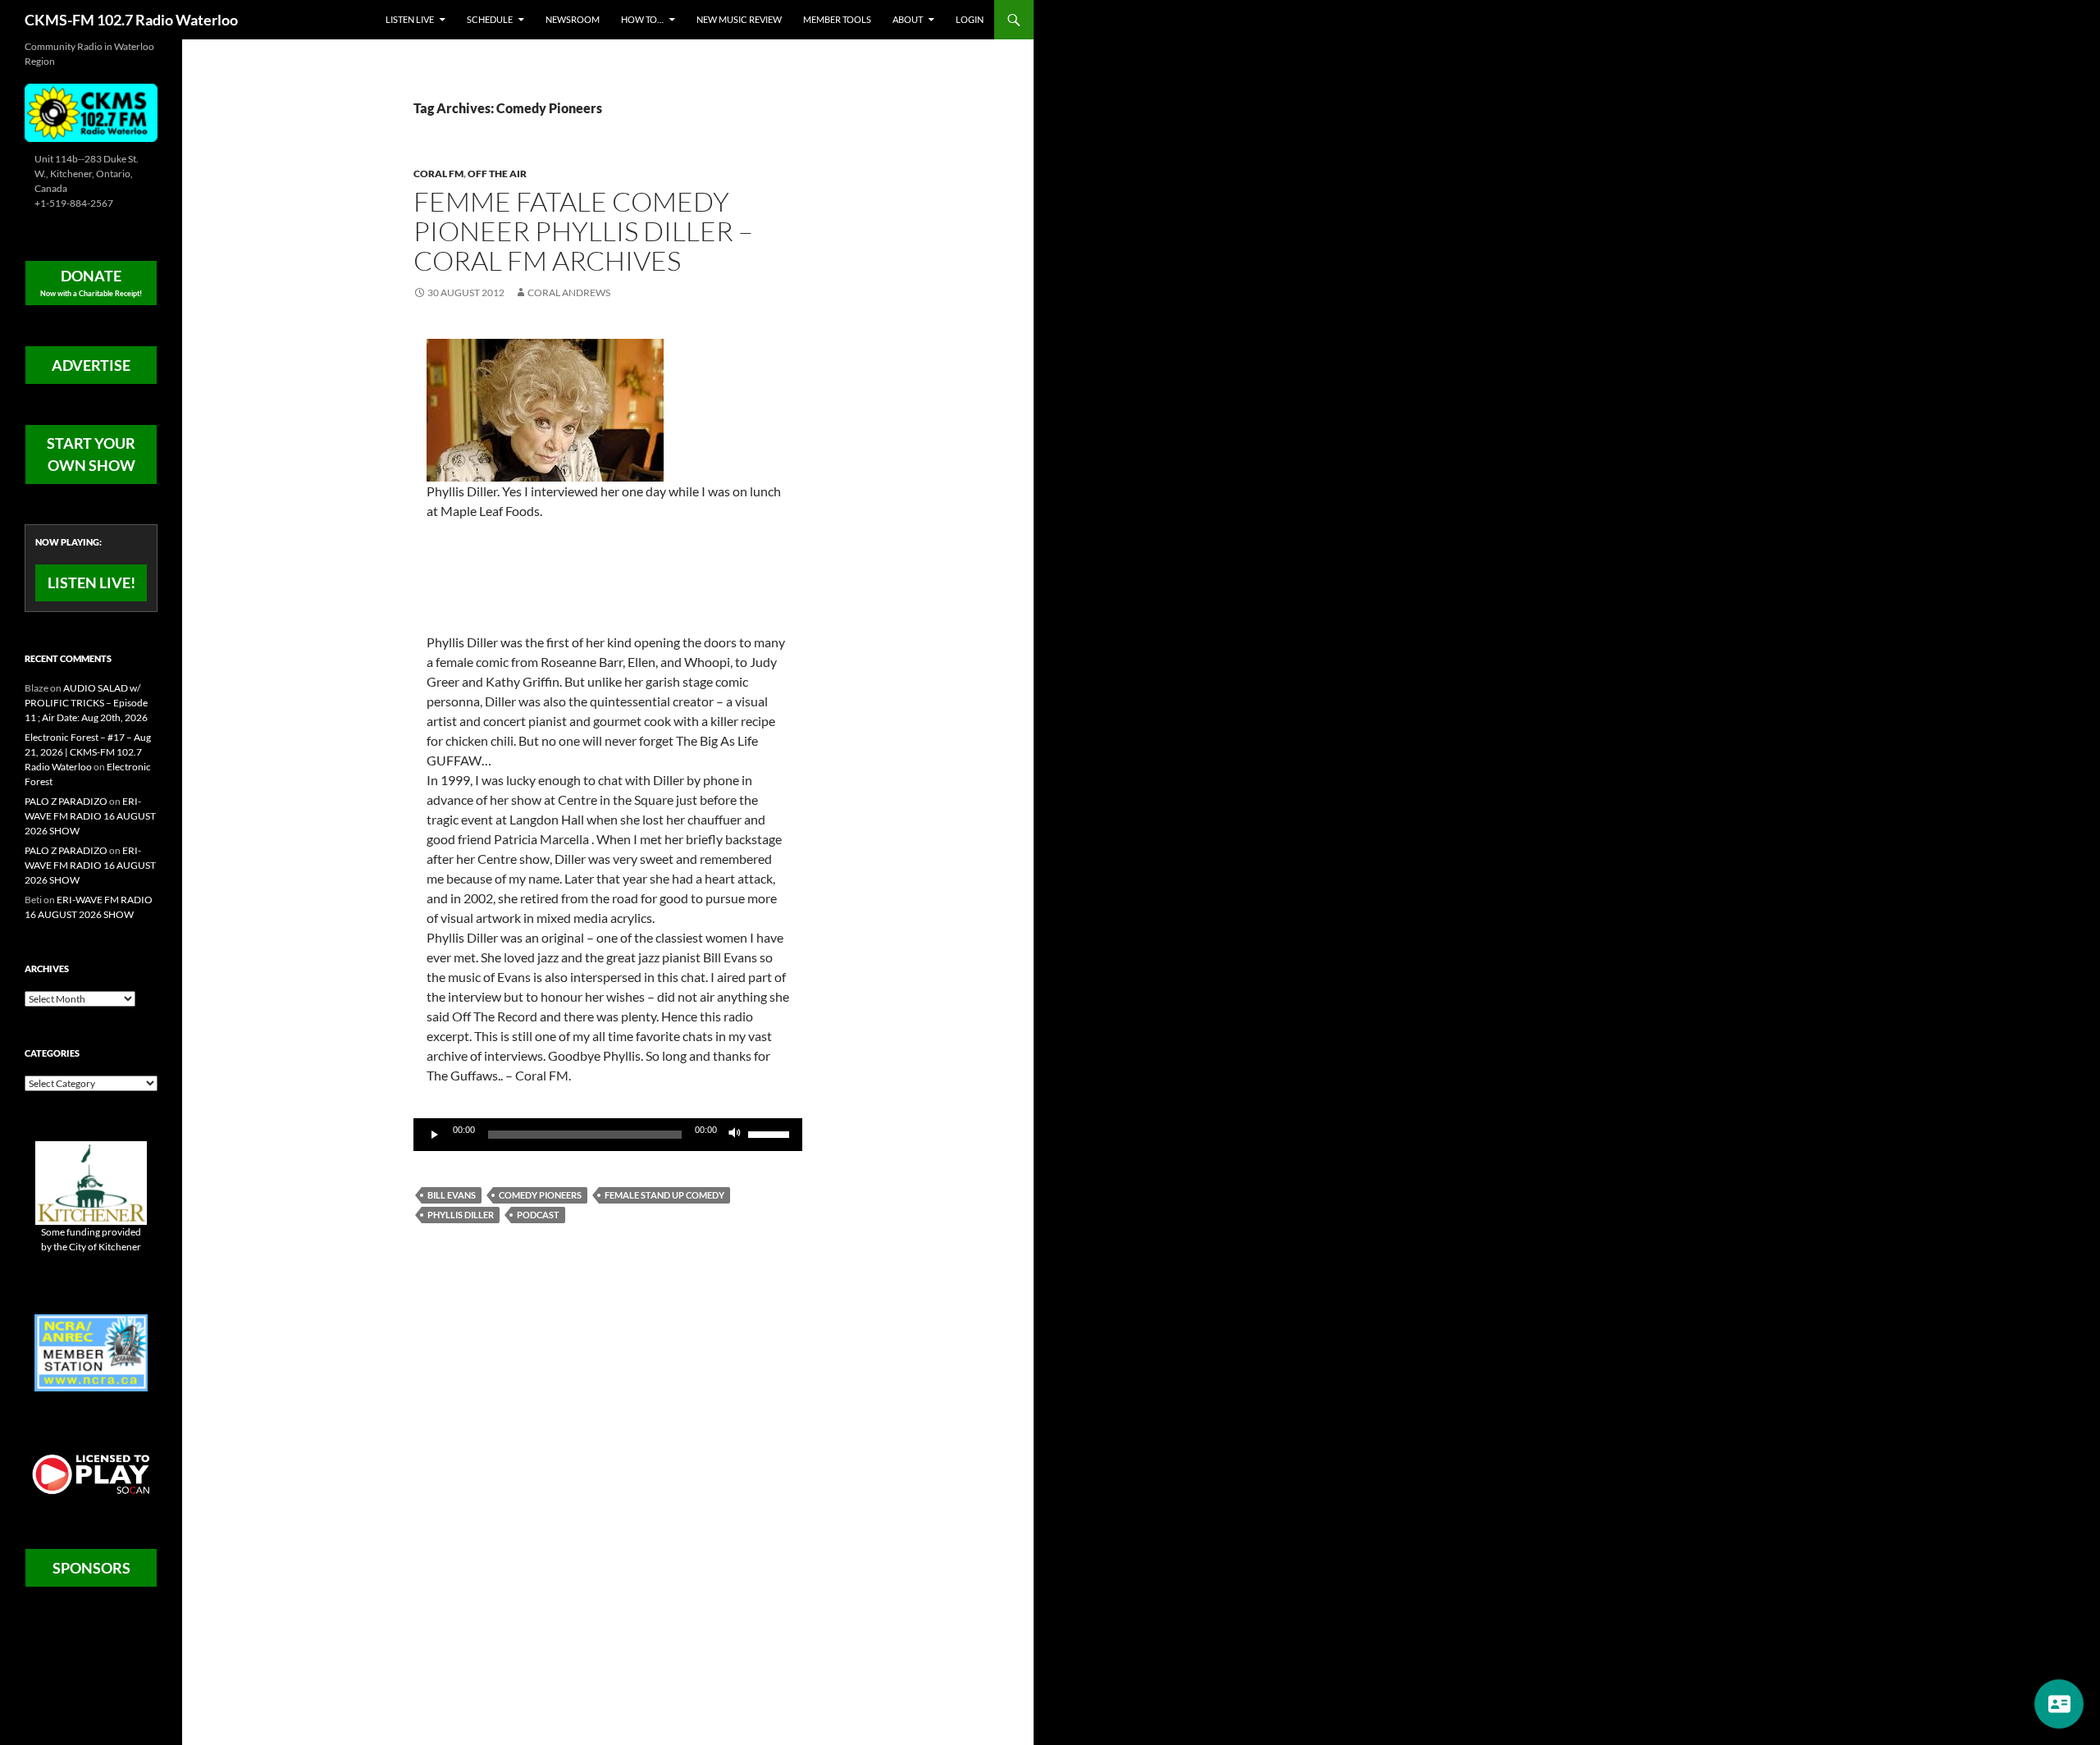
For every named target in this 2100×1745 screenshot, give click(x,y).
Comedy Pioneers (540, 1195)
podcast (538, 1215)
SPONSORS (91, 1568)
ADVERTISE (91, 365)
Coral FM (438, 174)
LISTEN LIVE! (91, 582)
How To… (642, 19)
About (908, 19)
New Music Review (739, 19)
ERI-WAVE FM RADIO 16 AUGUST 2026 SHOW (90, 816)
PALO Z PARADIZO (66, 801)
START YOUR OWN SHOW (91, 454)
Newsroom (573, 19)
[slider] (771, 1133)
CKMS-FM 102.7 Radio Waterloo (131, 20)
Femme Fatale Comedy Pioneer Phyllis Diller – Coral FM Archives (583, 231)
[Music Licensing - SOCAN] (91, 1474)
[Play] (435, 1135)
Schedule (490, 19)
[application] (608, 1135)
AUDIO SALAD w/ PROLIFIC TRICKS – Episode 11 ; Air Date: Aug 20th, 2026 (86, 703)
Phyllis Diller (461, 1215)
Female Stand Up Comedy (664, 1195)
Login (970, 19)
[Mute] (735, 1135)
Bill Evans (452, 1195)
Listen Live (410, 19)
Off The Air (497, 174)
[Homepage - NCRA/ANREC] (91, 1352)
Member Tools (837, 19)
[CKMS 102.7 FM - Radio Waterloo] (91, 111)
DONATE (91, 282)
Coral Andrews (569, 292)
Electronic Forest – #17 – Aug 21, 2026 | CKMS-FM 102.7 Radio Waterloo (88, 752)
